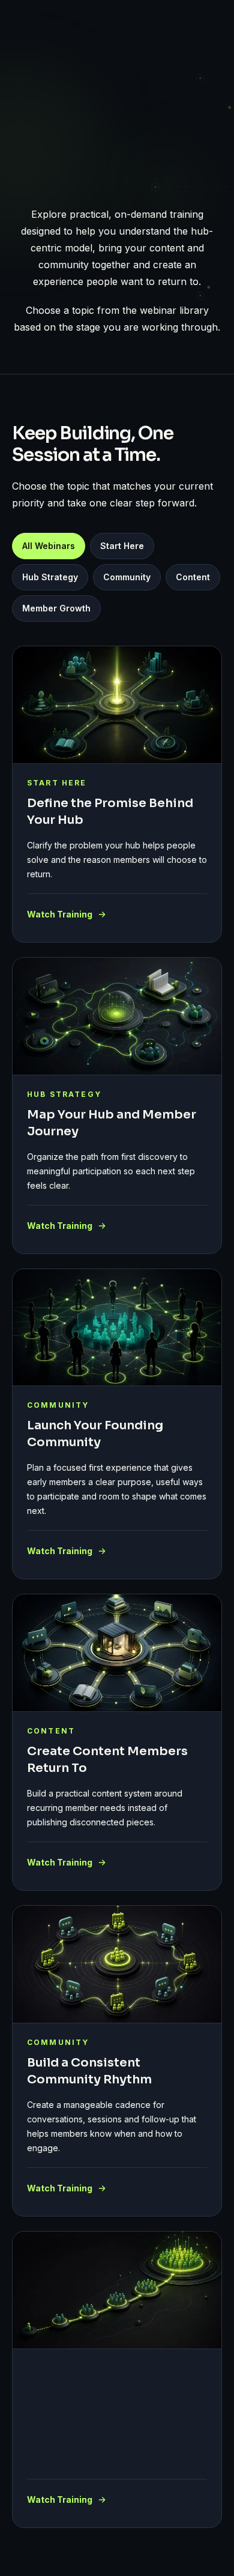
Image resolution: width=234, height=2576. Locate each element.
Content (193, 577)
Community (127, 577)
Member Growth (56, 608)
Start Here (122, 546)
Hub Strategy (50, 577)
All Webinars (49, 546)
